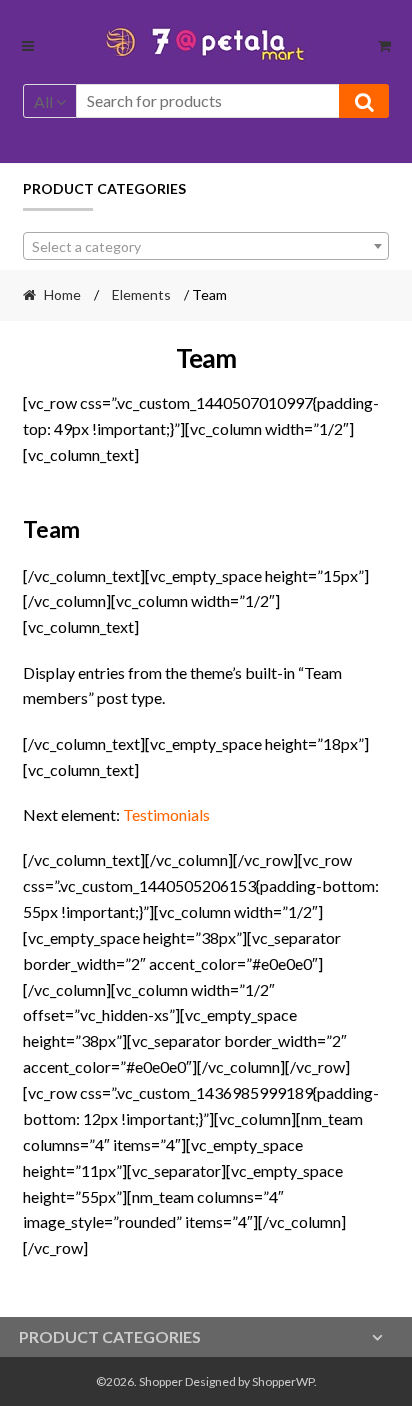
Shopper (161, 1381)
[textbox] (206, 247)
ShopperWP (283, 1381)
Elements (141, 294)
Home (62, 294)
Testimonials (166, 814)
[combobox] (206, 246)
